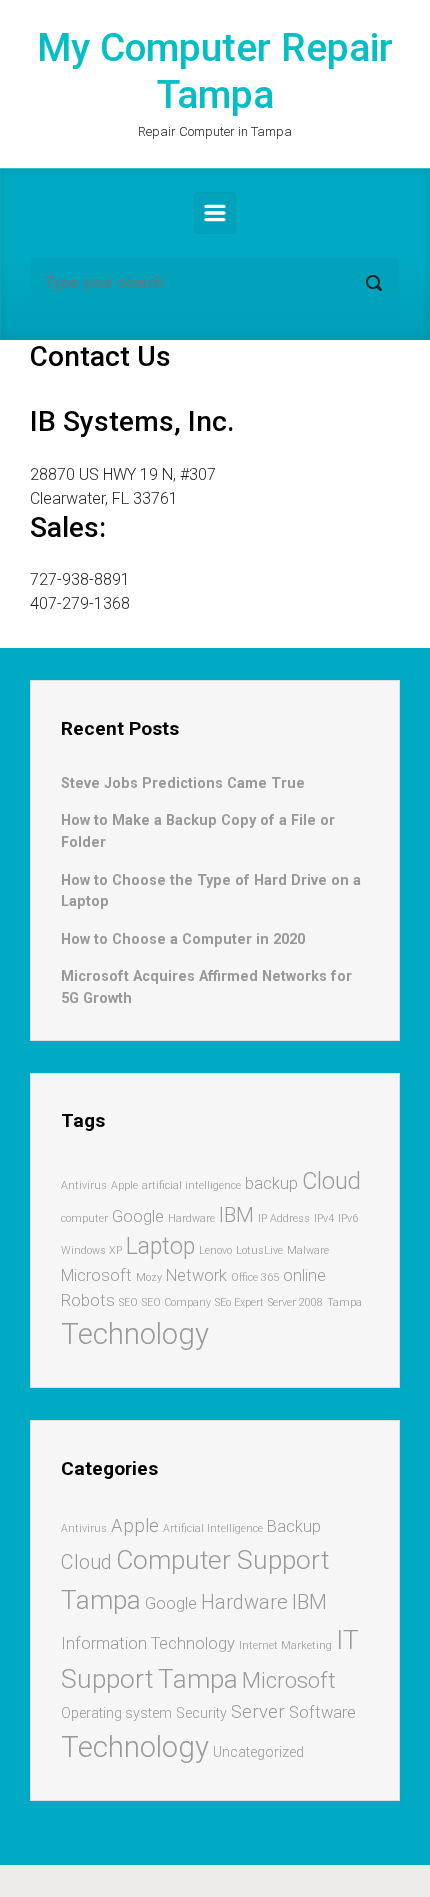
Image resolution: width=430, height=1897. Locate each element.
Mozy (149, 1277)
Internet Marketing (285, 1645)
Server (258, 1712)
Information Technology (148, 1643)
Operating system (116, 1713)
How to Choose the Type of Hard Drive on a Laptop (211, 891)
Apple (124, 1185)
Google (138, 1216)
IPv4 (324, 1218)
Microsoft (96, 1275)
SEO (128, 1302)
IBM (236, 1215)
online (304, 1275)
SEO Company (176, 1302)
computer (84, 1218)
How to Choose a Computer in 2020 (183, 939)
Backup (294, 1526)
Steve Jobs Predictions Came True (183, 783)
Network (196, 1275)
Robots (88, 1300)
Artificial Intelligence (213, 1528)
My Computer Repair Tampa (215, 71)
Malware (308, 1250)
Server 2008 (295, 1302)
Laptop (160, 1246)
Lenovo (215, 1250)
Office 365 (255, 1277)
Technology (135, 1334)
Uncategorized (258, 1752)
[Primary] (215, 213)
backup (271, 1183)
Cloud (331, 1181)
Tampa (344, 1302)
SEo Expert (239, 1302)
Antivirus (84, 1185)
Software (322, 1712)
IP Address (284, 1218)
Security (201, 1713)
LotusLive (259, 1250)
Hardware (191, 1218)
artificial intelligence (191, 1185)
